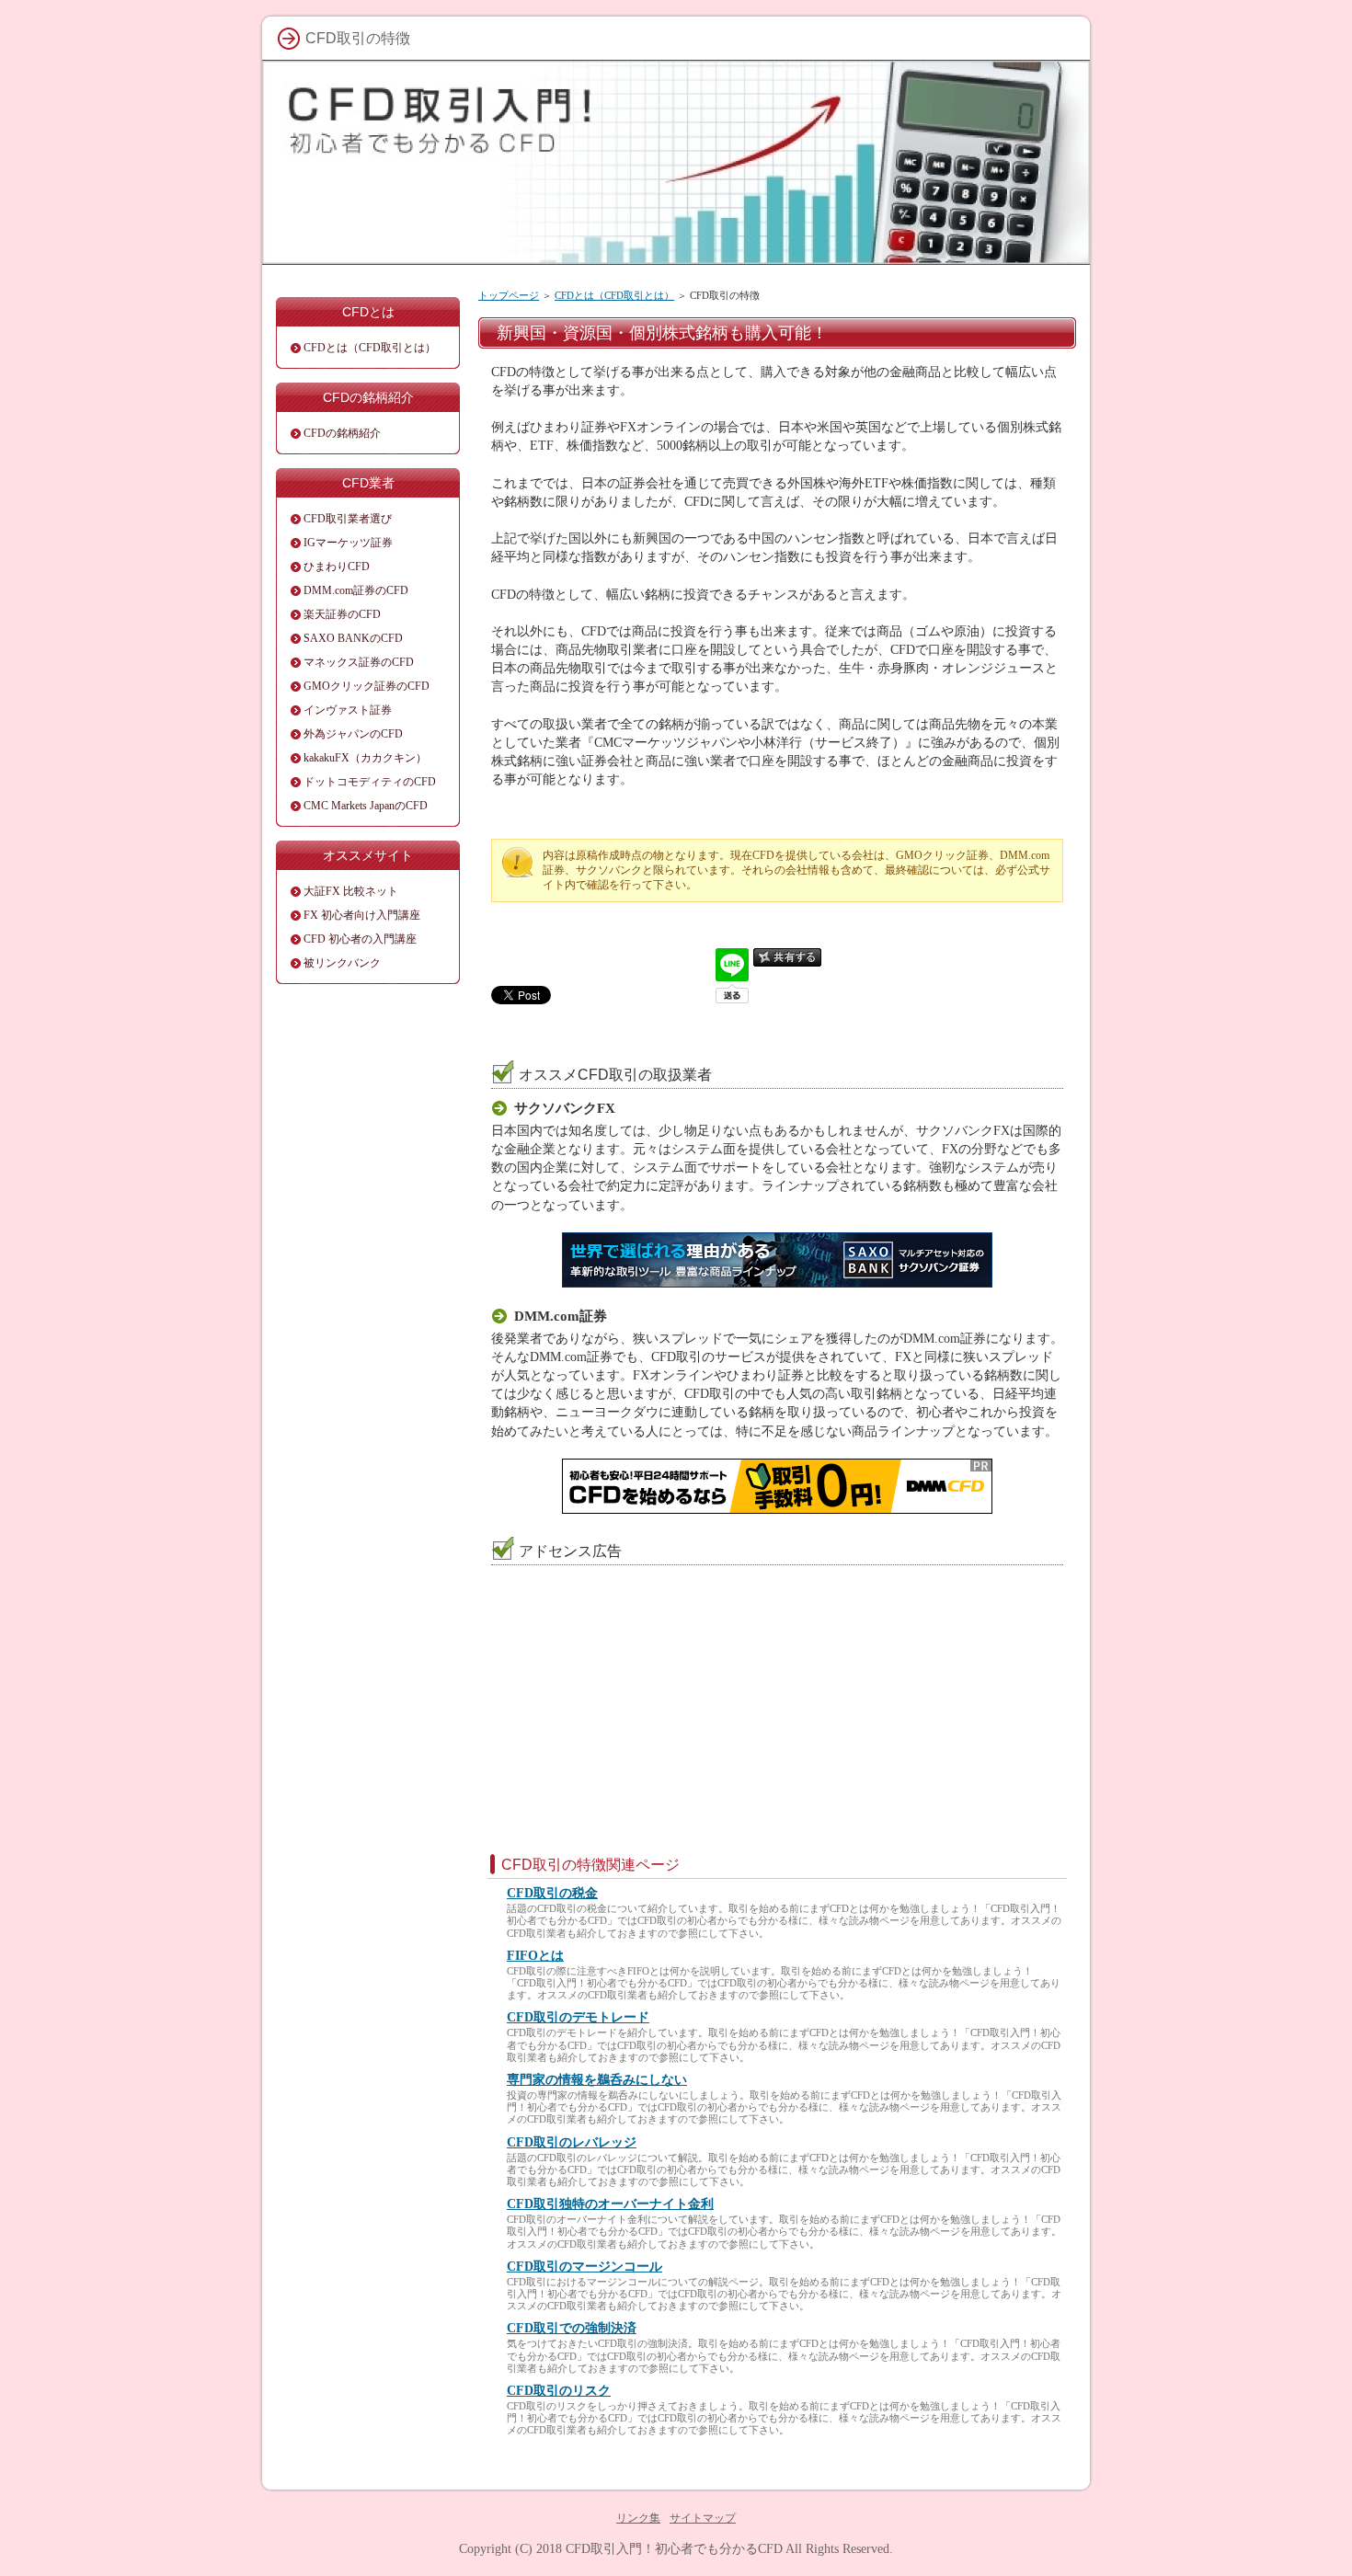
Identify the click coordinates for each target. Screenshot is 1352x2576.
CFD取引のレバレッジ (572, 2142)
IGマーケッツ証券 (348, 543)
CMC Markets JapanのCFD (366, 806)
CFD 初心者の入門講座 (360, 939)
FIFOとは (535, 1956)
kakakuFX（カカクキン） (365, 758)
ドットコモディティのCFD (370, 782)
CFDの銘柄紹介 (342, 433)
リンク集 (638, 2518)
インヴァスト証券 (348, 710)
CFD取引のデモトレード (578, 2017)
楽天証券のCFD (342, 614)
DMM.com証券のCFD (356, 590)
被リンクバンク (342, 963)
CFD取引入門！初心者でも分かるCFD (674, 2548)
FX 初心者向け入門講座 (362, 915)
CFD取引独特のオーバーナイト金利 (610, 2204)
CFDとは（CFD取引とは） (614, 295)
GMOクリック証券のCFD (367, 686)
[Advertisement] (637, 1689)
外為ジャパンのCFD (353, 734)
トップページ (509, 295)
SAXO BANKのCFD (353, 638)
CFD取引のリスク (559, 2391)
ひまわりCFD (337, 567)
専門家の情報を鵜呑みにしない (597, 2080)
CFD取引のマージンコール (584, 2267)
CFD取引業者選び (348, 519)
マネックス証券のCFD (359, 662)
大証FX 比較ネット (351, 891)
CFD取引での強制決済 (572, 2328)
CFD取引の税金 (552, 1893)
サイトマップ (703, 2518)
